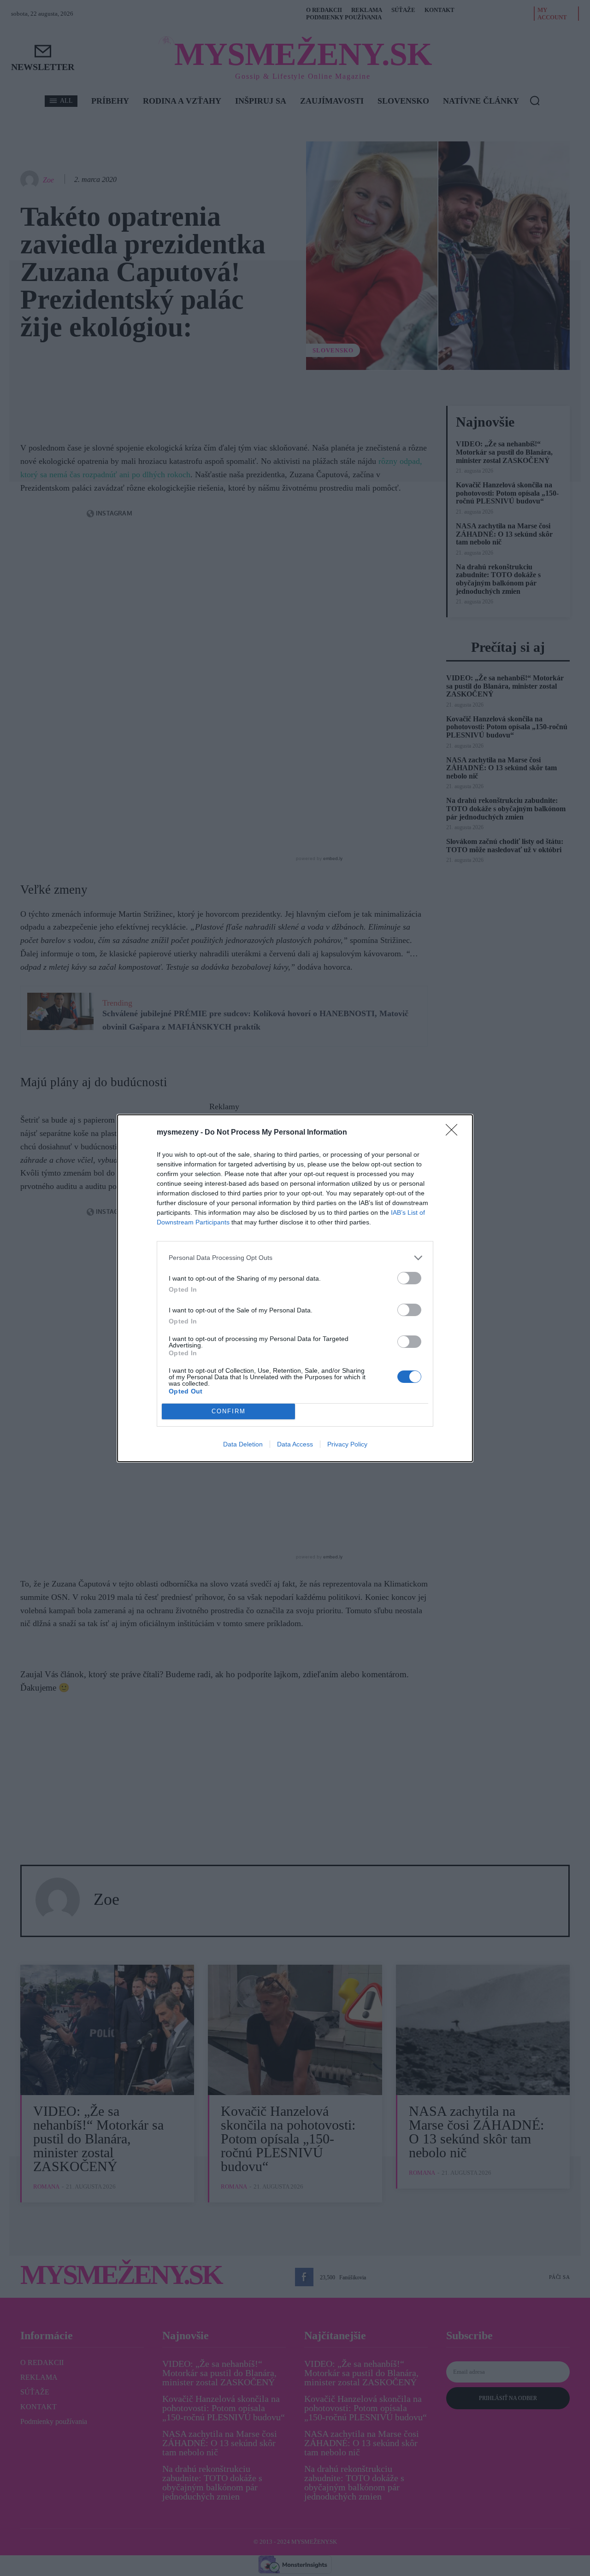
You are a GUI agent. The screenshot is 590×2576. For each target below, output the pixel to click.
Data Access (295, 1444)
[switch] (409, 1278)
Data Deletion (243, 1444)
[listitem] (295, 1258)
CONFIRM (229, 1411)
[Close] (454, 1133)
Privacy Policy (347, 1444)
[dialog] (295, 1288)
